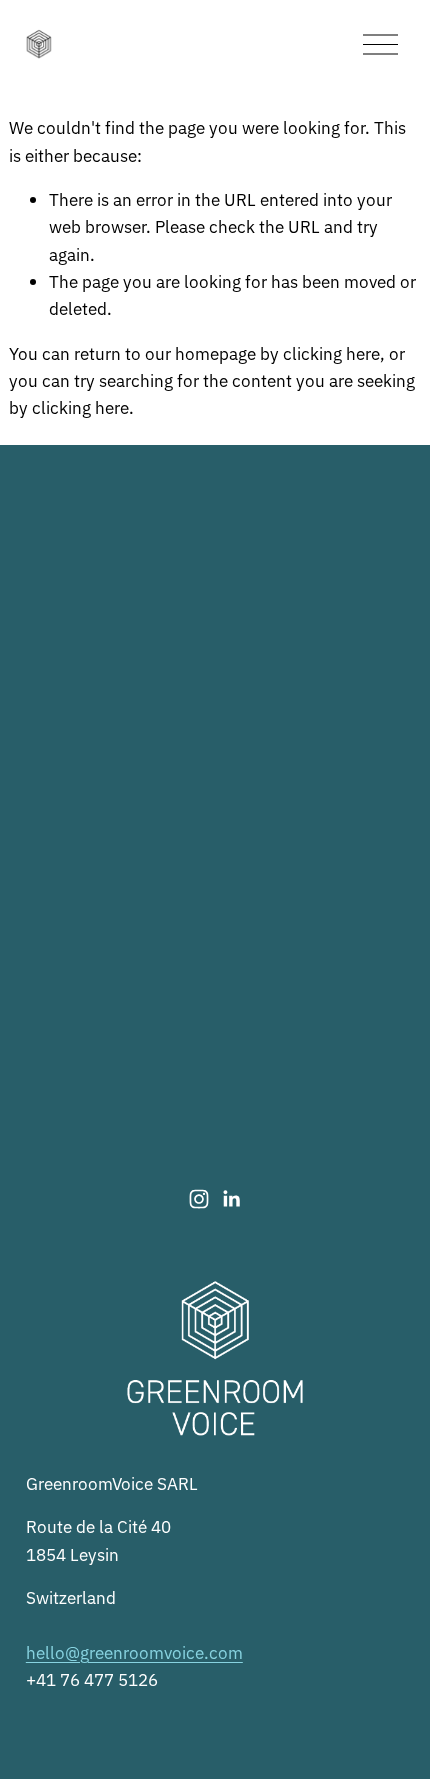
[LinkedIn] (231, 1199)
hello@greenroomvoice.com (134, 1651)
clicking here (331, 352)
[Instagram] (199, 1199)
